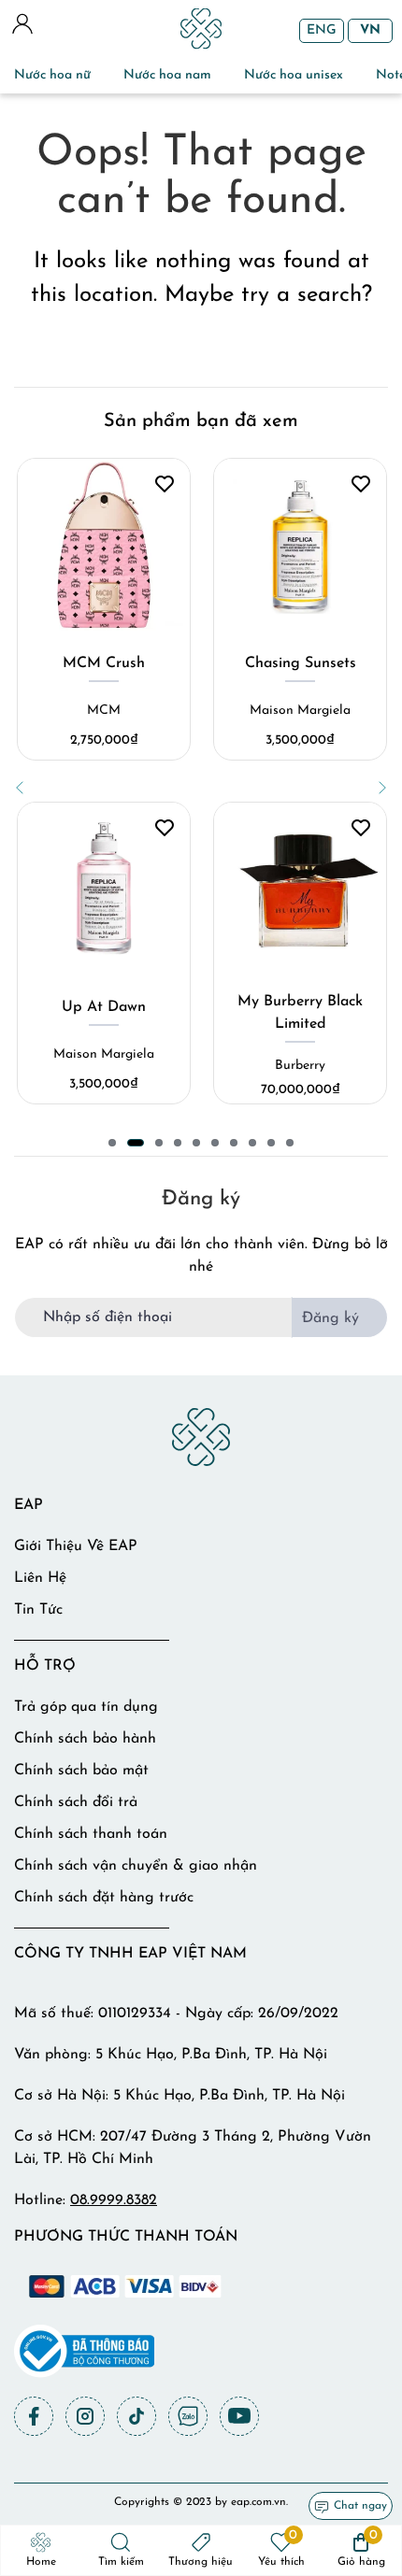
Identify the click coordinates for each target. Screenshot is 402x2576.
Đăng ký (330, 1318)
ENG (322, 30)
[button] (20, 788)
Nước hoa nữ (52, 75)
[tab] (112, 1143)
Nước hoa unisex (294, 75)
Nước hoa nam (167, 75)
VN (370, 30)
